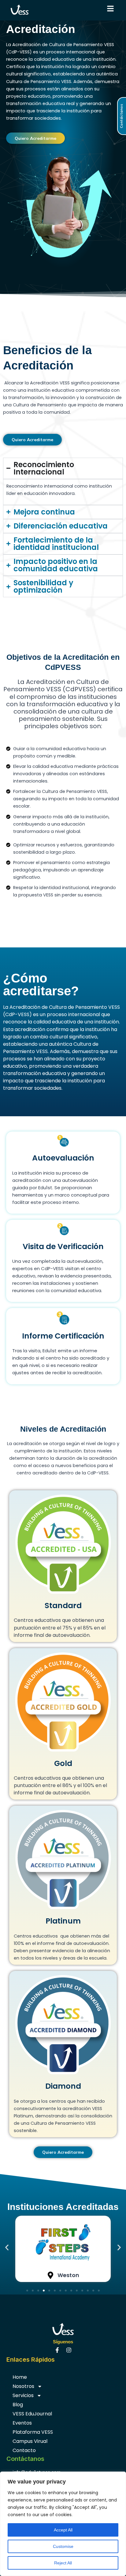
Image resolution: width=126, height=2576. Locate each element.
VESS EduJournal (32, 2414)
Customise (63, 2546)
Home (20, 2377)
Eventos (22, 2423)
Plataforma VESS (33, 2432)
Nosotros (23, 2386)
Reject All (63, 2563)
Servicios (23, 2395)
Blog (18, 2405)
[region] (63, 2524)
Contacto (24, 2450)
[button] (7, 2247)
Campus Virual (30, 2441)
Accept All (63, 2530)
